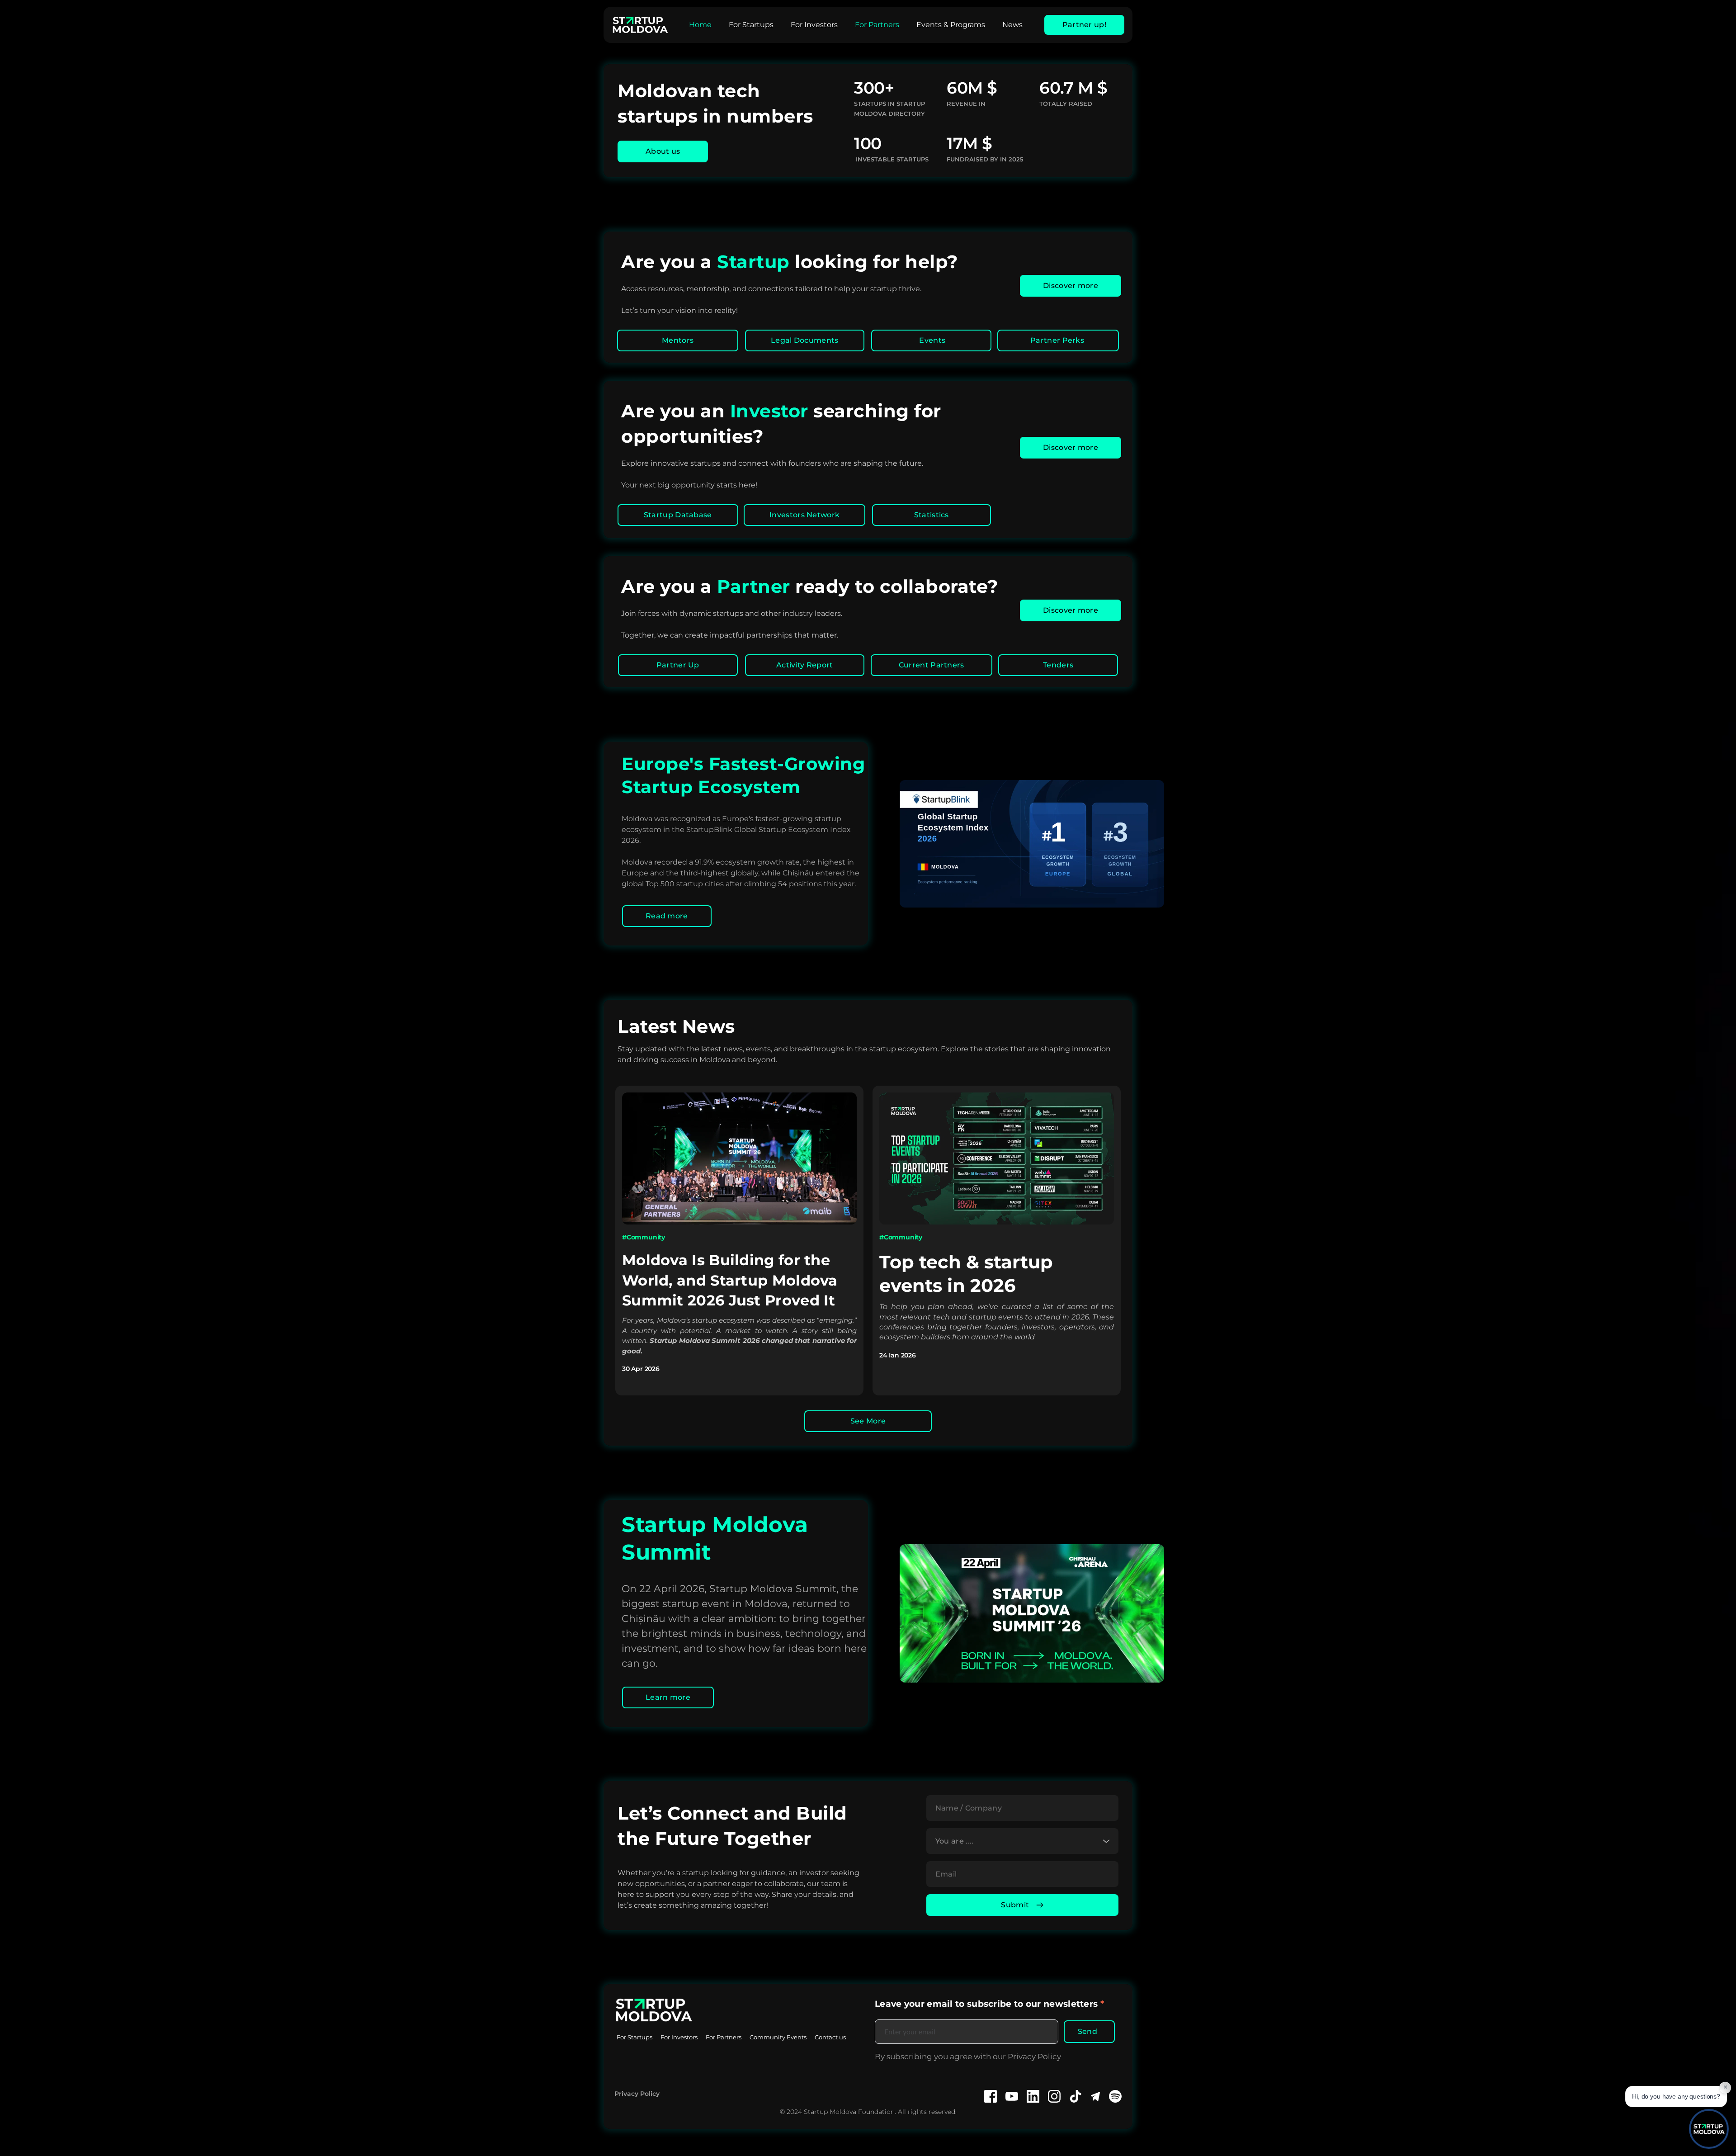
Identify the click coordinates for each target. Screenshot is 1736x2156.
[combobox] (1022, 1841)
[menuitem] (700, 25)
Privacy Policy (637, 2094)
